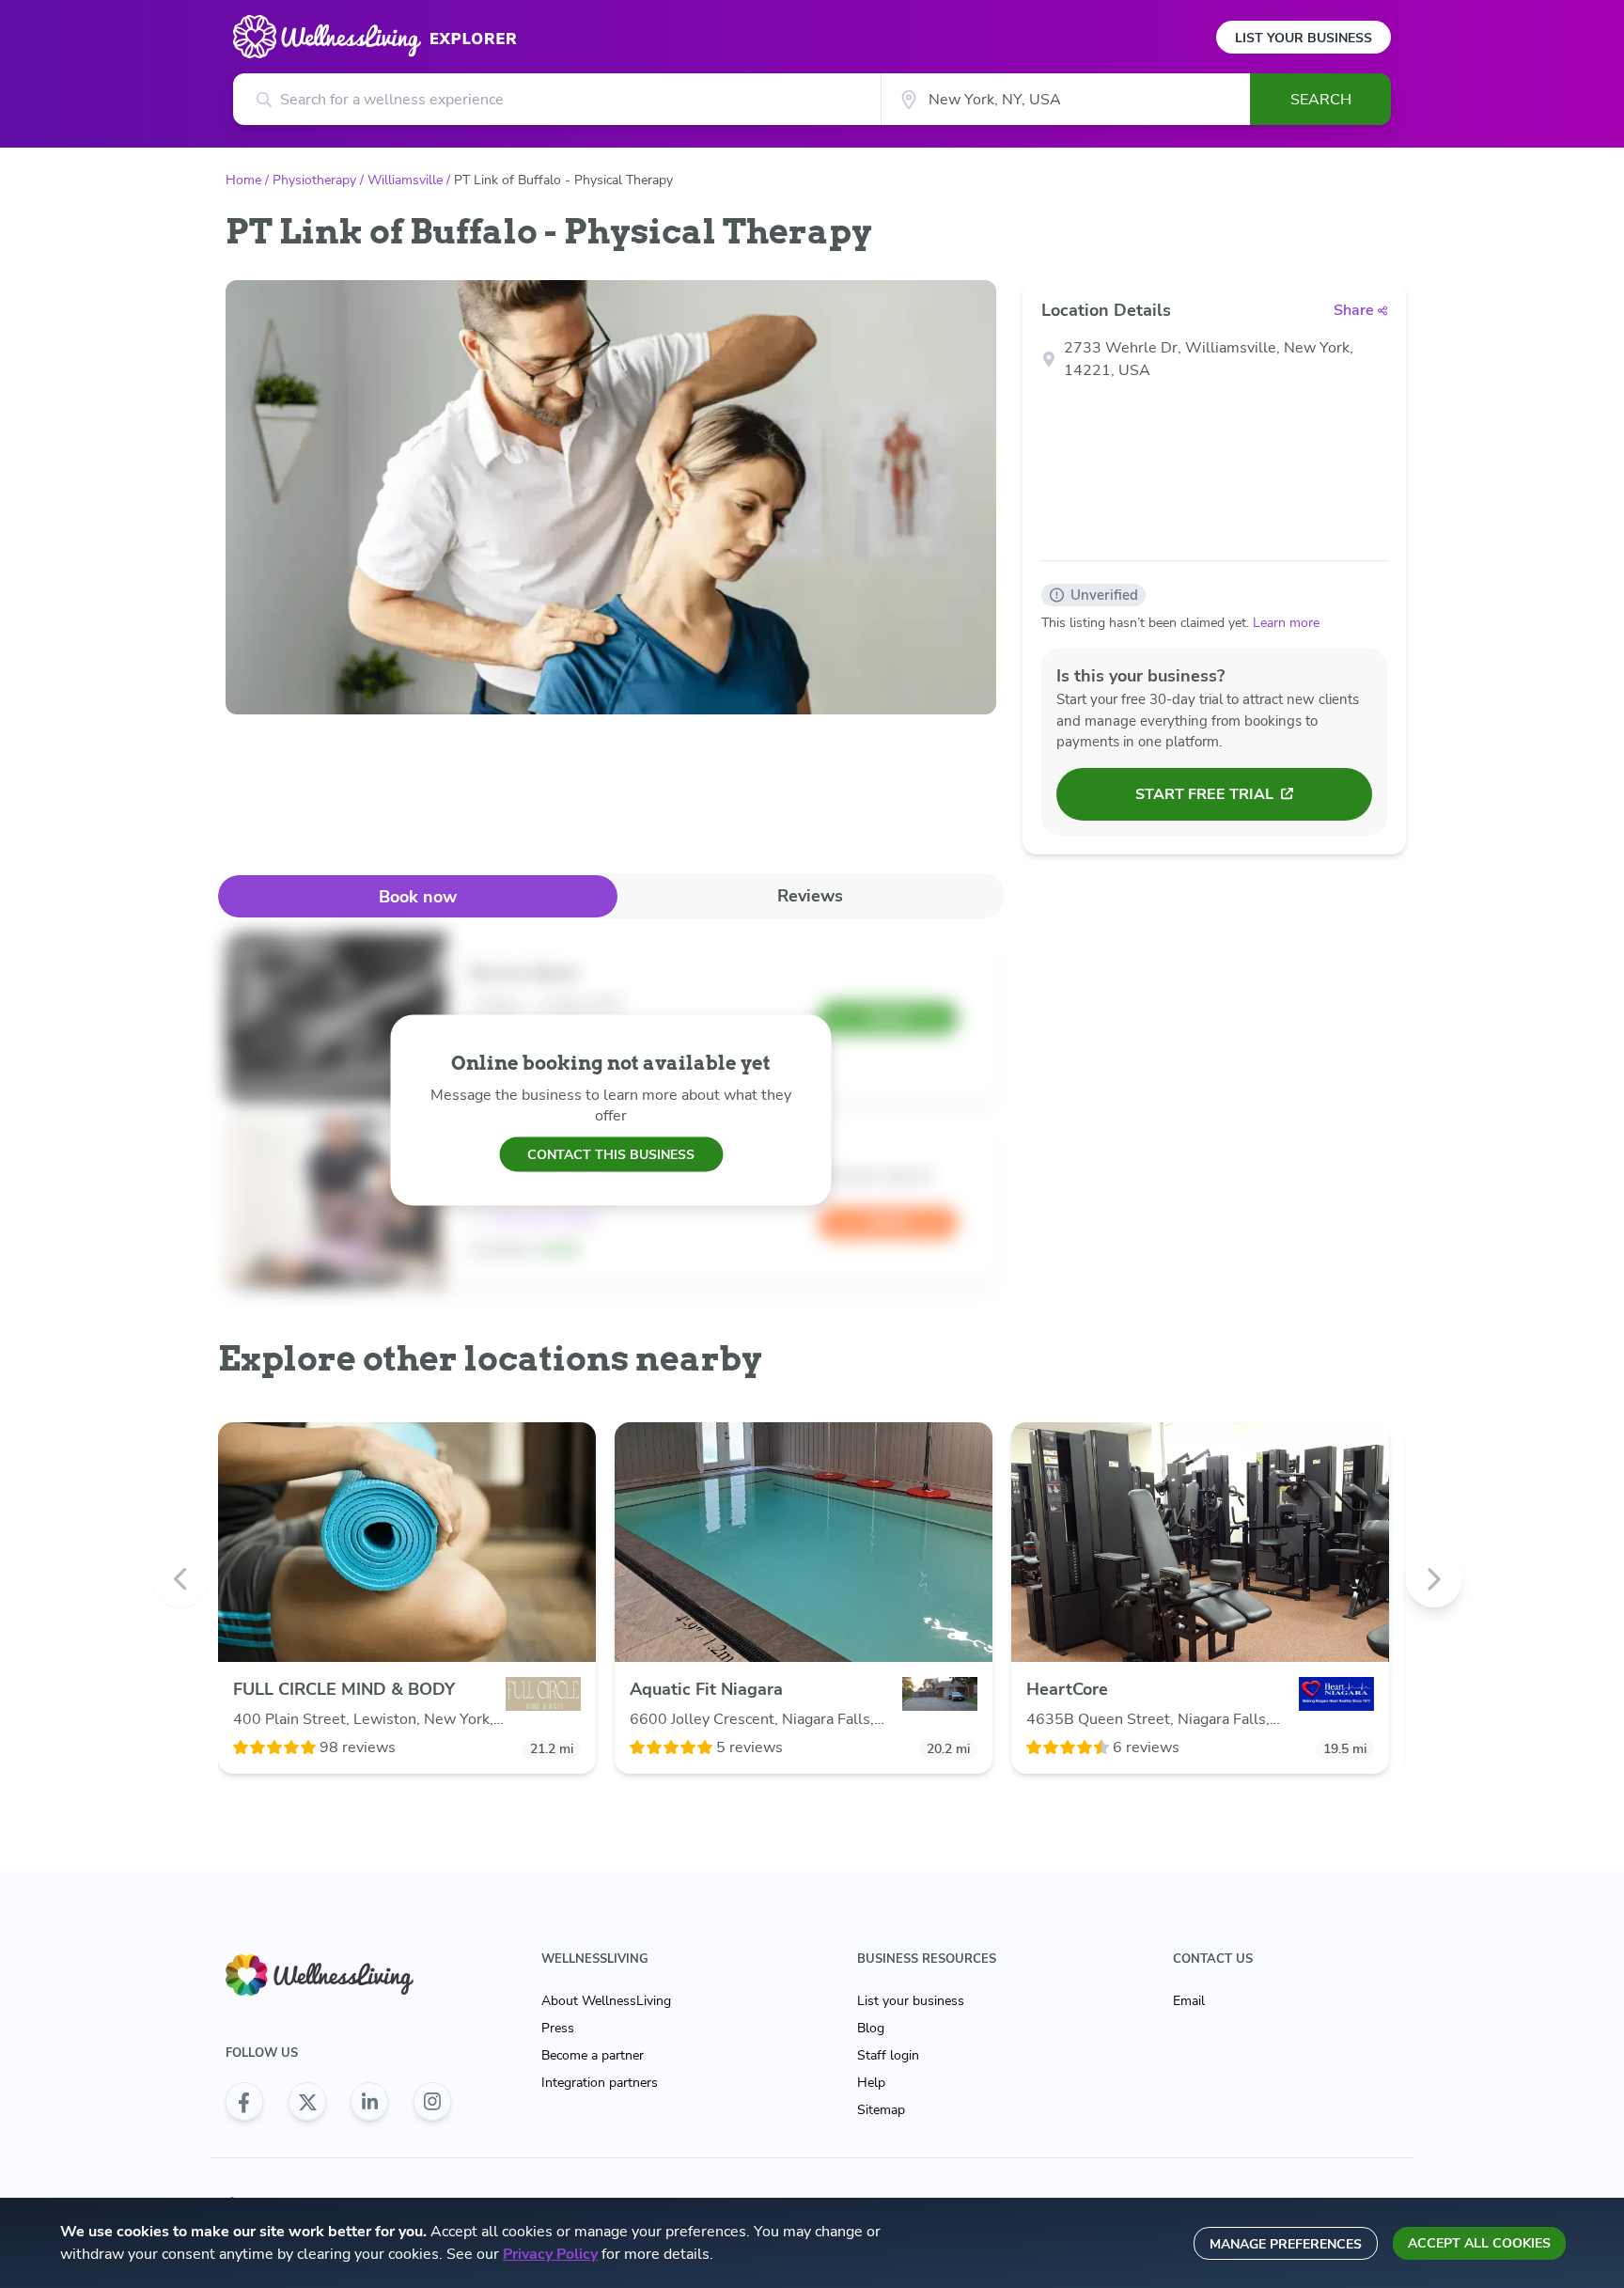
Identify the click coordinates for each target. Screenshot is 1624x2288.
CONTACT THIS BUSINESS (611, 1154)
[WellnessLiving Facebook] (244, 2102)
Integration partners (600, 2083)
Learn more (1286, 623)
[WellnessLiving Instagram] (432, 2102)
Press (558, 2028)
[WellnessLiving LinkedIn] (369, 2102)
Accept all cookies (1479, 2243)
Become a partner (593, 2055)
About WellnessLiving (606, 2001)
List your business (911, 2001)
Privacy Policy (550, 2254)
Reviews (810, 896)
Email (1189, 2001)
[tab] (418, 896)
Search (1321, 100)
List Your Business (1304, 38)
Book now (418, 897)
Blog (871, 2028)
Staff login (888, 2055)
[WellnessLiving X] (307, 2102)
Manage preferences (1286, 2244)
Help (871, 2083)
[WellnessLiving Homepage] (338, 1975)
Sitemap (881, 2110)
